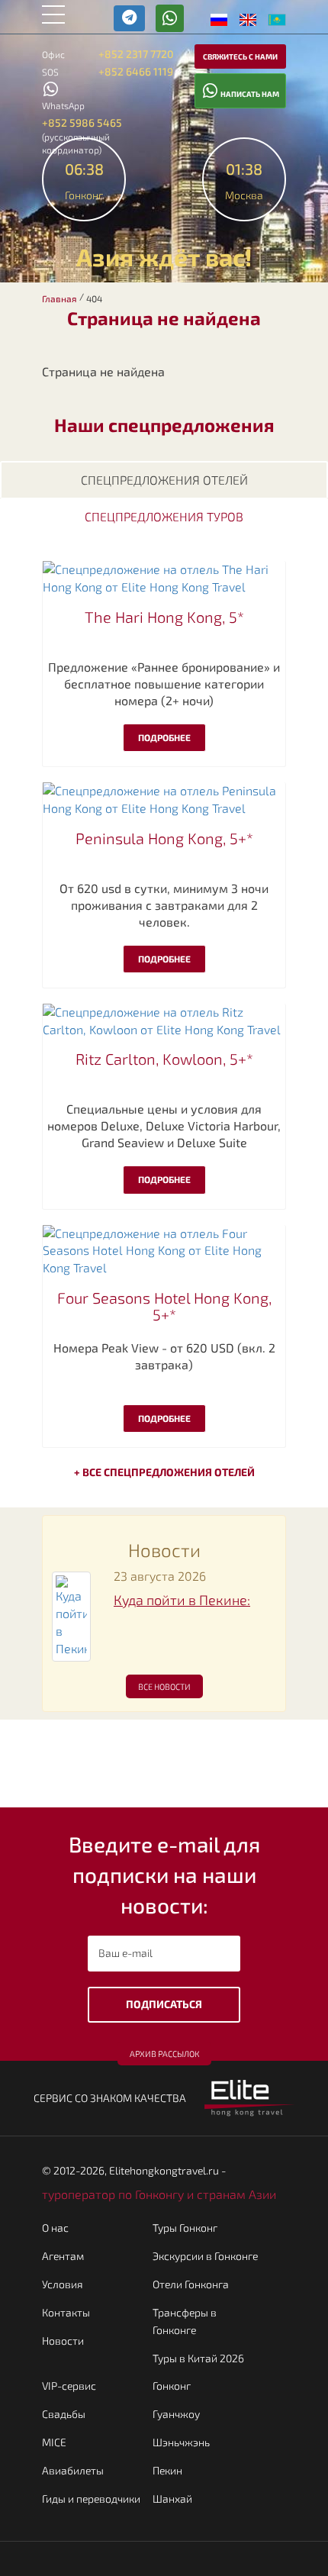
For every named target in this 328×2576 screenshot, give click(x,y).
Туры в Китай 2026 (198, 2358)
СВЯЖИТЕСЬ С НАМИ (240, 56)
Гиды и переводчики (91, 2499)
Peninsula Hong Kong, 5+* (164, 838)
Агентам (63, 2256)
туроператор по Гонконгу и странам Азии (159, 2194)
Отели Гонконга (191, 2284)
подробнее (164, 737)
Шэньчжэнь (181, 2442)
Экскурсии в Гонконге (205, 2256)
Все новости (164, 1686)
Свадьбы (64, 2414)
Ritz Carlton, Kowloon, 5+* (164, 1059)
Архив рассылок (164, 2054)
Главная (59, 298)
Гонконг (172, 2386)
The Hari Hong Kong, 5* (164, 617)
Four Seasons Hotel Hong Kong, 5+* (164, 1306)
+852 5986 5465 (82, 123)
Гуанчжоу (176, 2414)
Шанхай (172, 2499)
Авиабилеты (73, 2470)
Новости (63, 2341)
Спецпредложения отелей (164, 480)
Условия (63, 2284)
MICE (54, 2442)
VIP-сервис (69, 2386)
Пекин (167, 2470)
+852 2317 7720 (136, 54)
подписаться (164, 2004)
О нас (55, 2228)
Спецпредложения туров (164, 516)
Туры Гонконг (185, 2228)
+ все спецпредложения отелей (164, 1472)
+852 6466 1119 (136, 71)
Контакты (66, 2312)
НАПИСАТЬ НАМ (249, 94)
